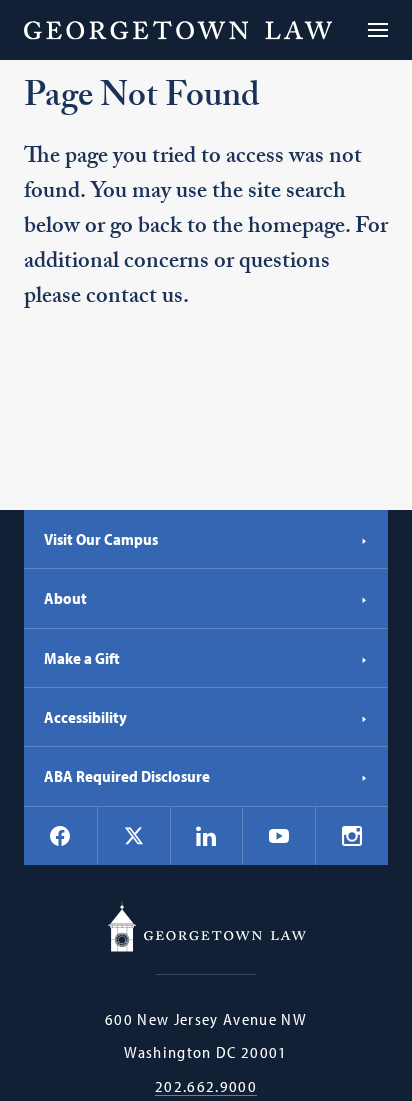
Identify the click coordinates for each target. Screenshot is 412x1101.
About (65, 598)
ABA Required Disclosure (127, 776)
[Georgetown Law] (178, 30)
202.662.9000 (206, 1086)
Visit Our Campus (101, 539)
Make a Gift (82, 658)
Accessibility (85, 717)
